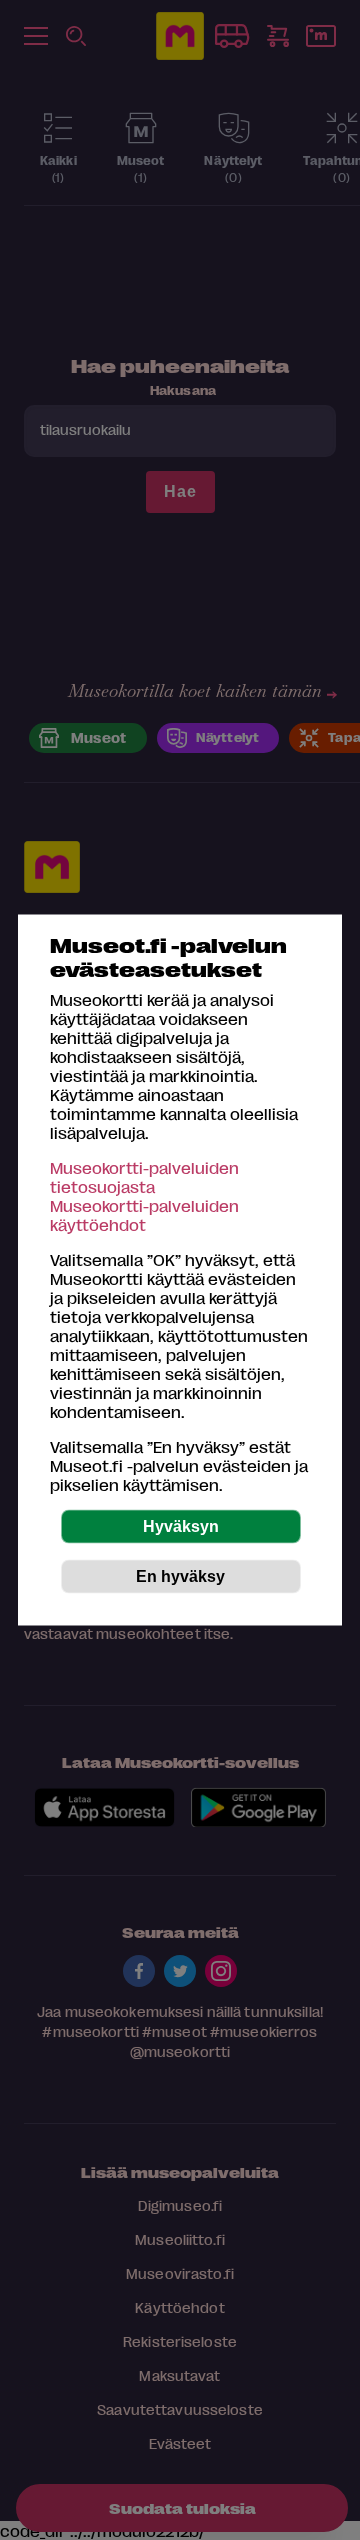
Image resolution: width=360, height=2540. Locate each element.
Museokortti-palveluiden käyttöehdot (144, 1215)
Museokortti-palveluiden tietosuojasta (144, 1177)
